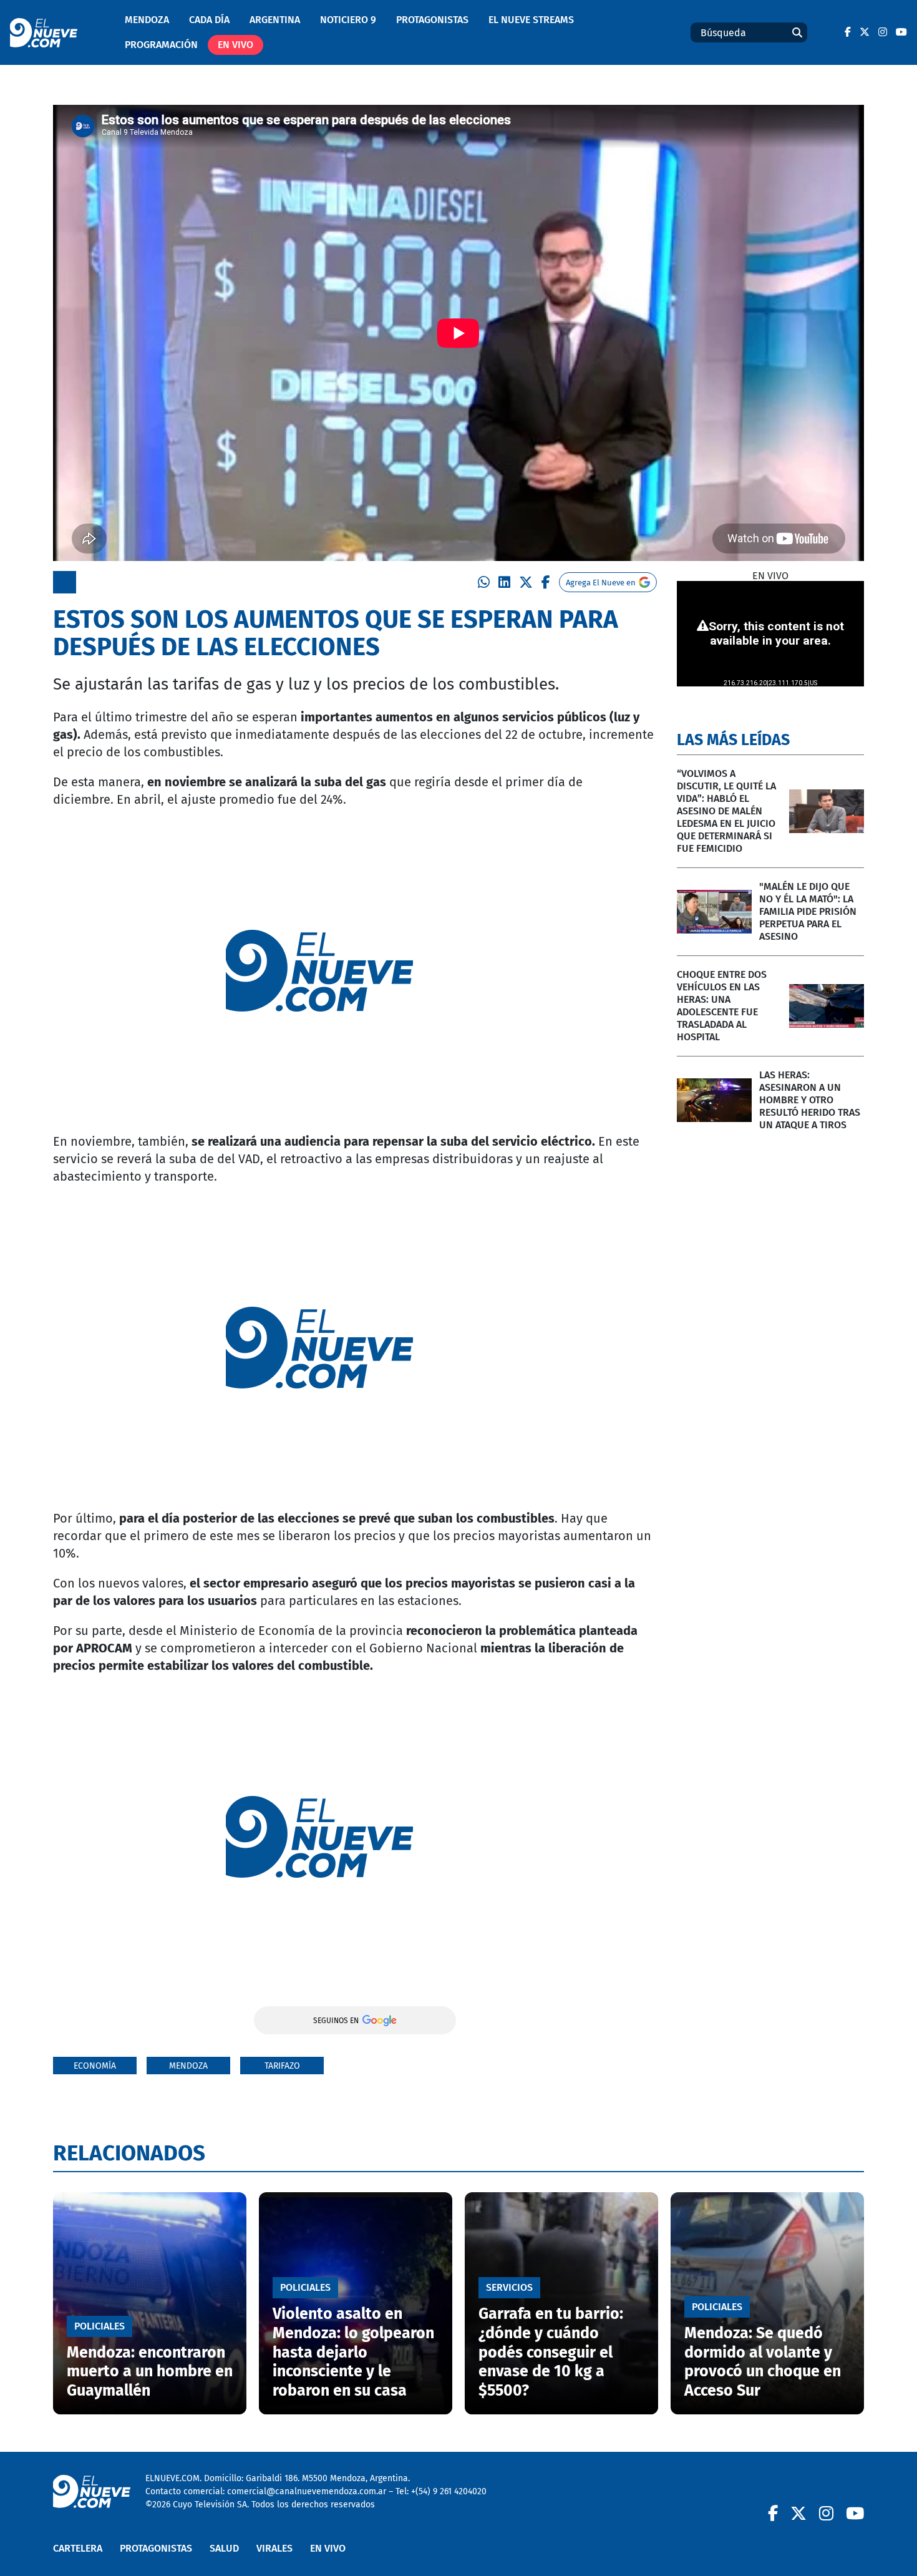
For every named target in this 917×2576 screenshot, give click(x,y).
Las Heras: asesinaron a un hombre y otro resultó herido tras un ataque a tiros (810, 1100)
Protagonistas (432, 20)
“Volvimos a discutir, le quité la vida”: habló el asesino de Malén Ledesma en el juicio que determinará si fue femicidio (726, 811)
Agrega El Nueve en (601, 583)
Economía (95, 2066)
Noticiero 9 (348, 20)
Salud (224, 2548)
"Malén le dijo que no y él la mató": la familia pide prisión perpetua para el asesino (808, 911)
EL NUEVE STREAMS (531, 20)
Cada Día (209, 20)
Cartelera (78, 2548)
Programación (161, 45)
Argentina (275, 20)
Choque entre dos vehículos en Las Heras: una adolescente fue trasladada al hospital (722, 1006)
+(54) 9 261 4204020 (449, 2491)
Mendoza (147, 20)
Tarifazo (282, 2066)
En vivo (235, 45)
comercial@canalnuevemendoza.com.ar (307, 2491)
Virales (274, 2548)
